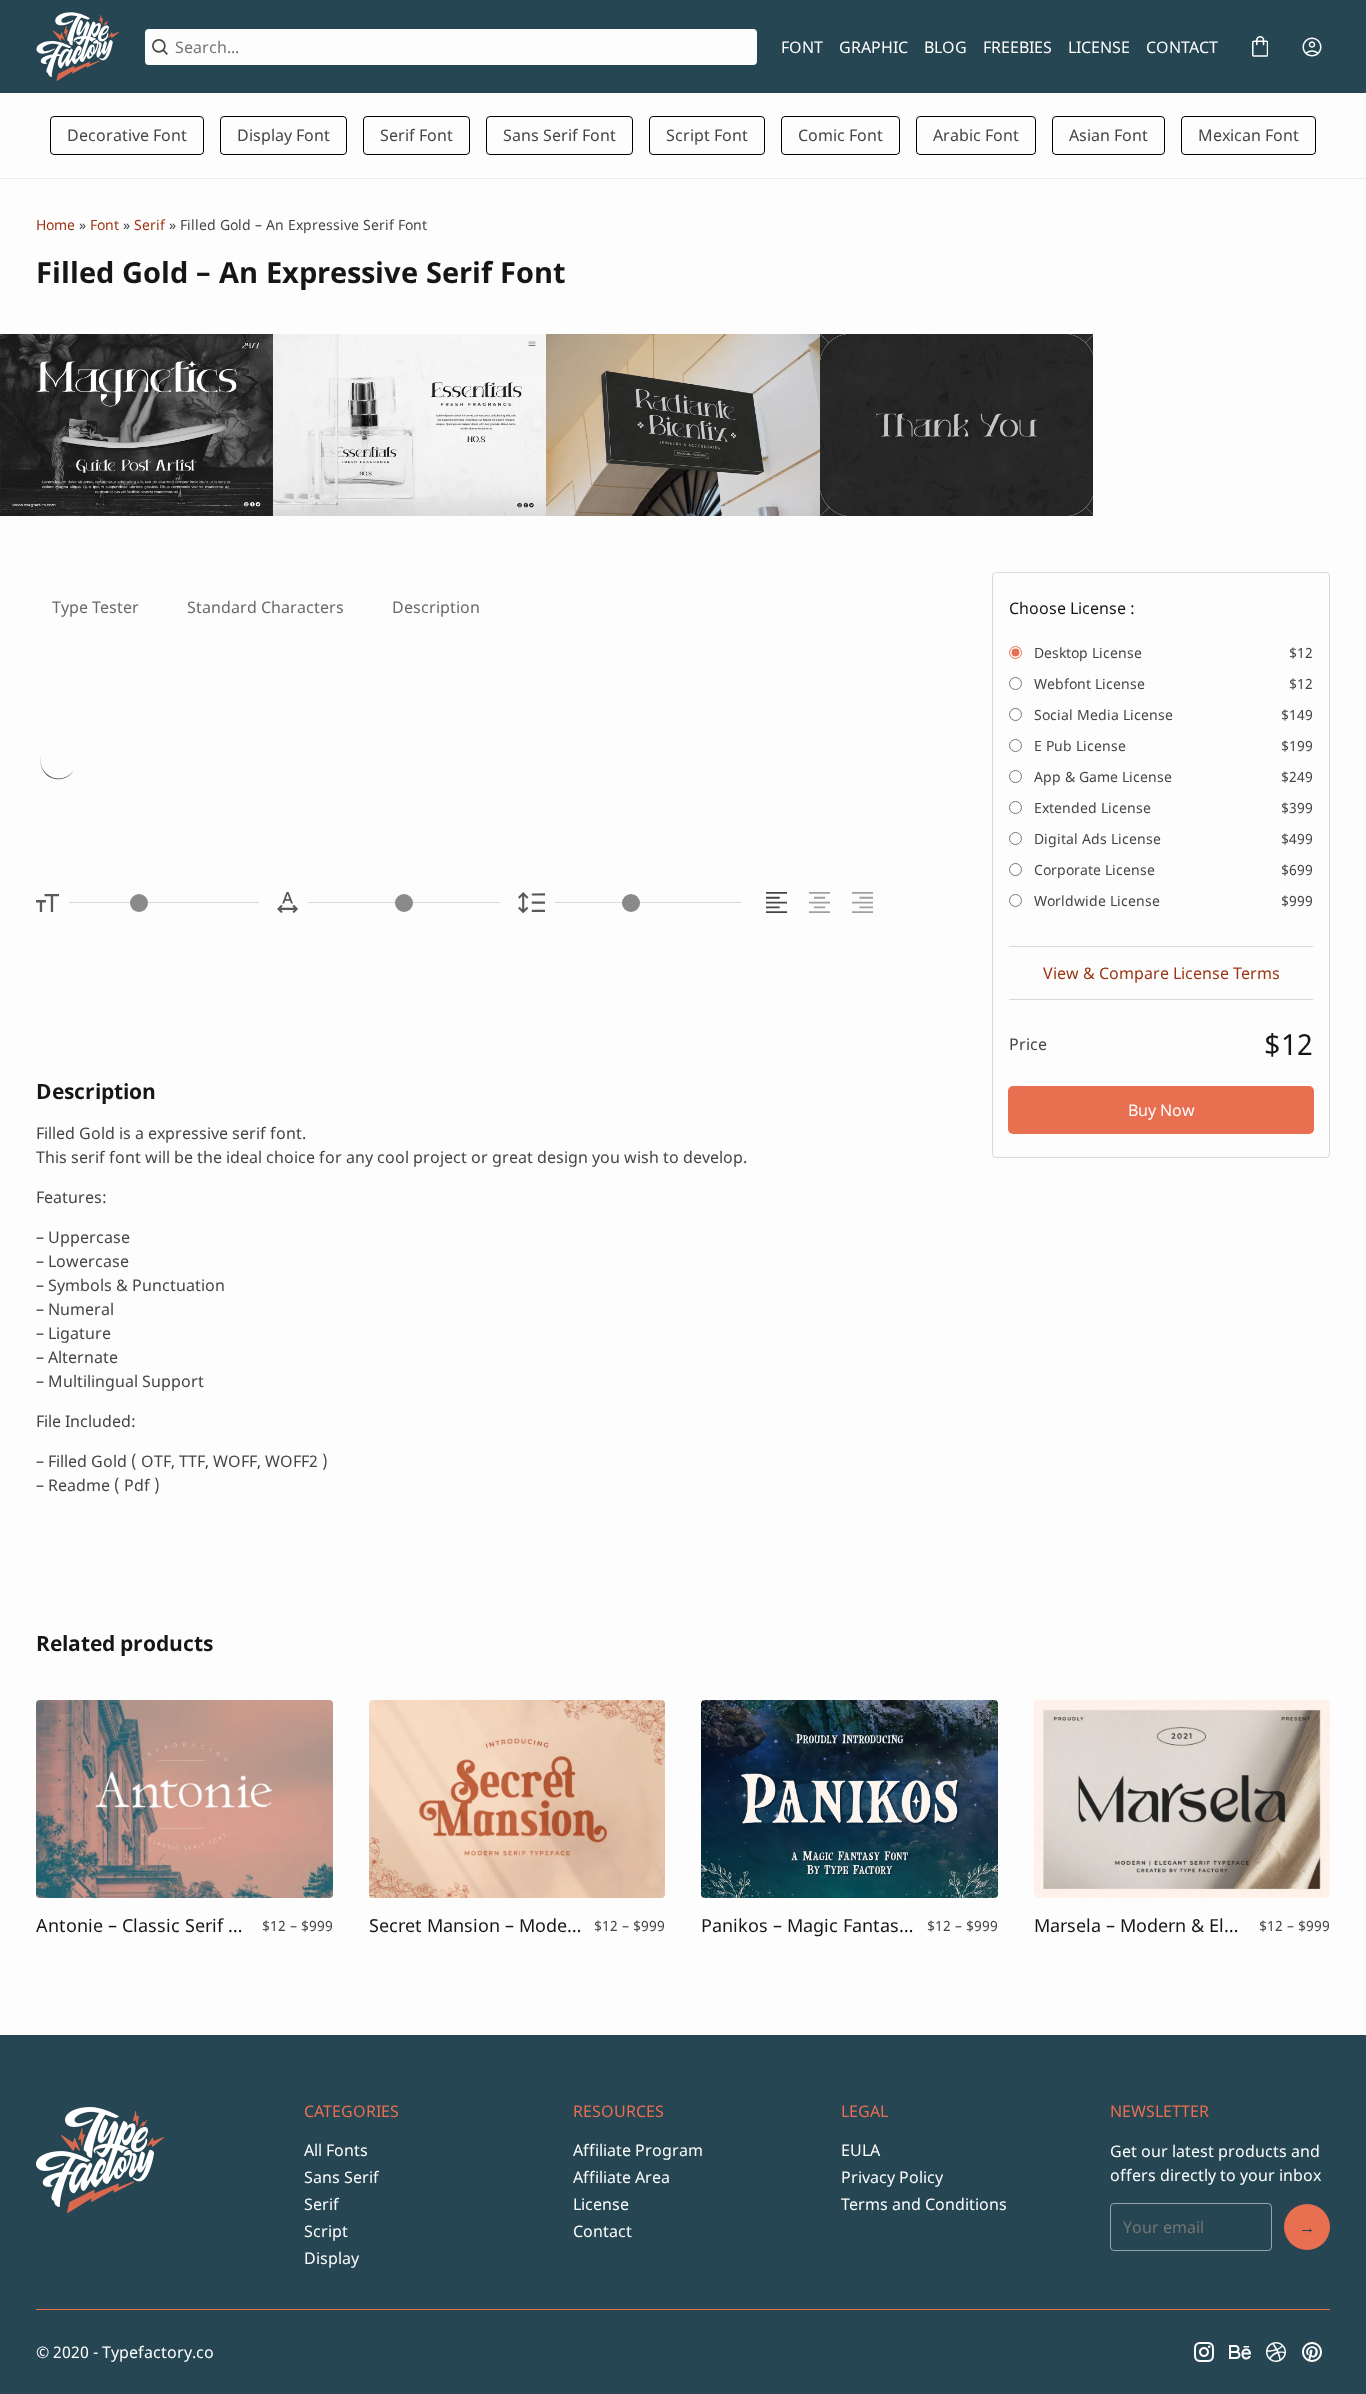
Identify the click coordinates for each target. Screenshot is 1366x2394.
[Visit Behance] (1240, 2352)
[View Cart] (1260, 47)
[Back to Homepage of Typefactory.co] (78, 47)
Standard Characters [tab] (265, 607)
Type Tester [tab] (95, 607)
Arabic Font (976, 135)
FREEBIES (1017, 47)
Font (104, 224)
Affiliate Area (621, 2177)
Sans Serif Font (559, 135)
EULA (860, 2150)
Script (326, 2231)
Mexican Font (1248, 135)
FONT (802, 47)
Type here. (272, 763)
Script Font (707, 135)
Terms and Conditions (924, 2204)
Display (331, 2258)
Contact (602, 2231)
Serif (149, 224)
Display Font (283, 135)
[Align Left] (779, 902)
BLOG (945, 47)
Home (55, 224)
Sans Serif (341, 2177)
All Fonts (336, 2150)
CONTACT (1182, 47)
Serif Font (416, 135)
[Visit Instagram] (1204, 2352)
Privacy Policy (892, 2177)
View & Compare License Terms (1161, 973)
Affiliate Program (638, 2150)
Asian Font (1108, 135)
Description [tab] (436, 607)
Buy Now (1161, 1110)
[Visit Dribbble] (1276, 2352)
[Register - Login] (1312, 47)
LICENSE (1099, 47)
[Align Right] (865, 902)
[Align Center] (822, 902)
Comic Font (840, 135)
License (601, 2204)
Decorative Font (127, 135)
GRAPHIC (873, 47)
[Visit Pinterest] (1312, 2352)
